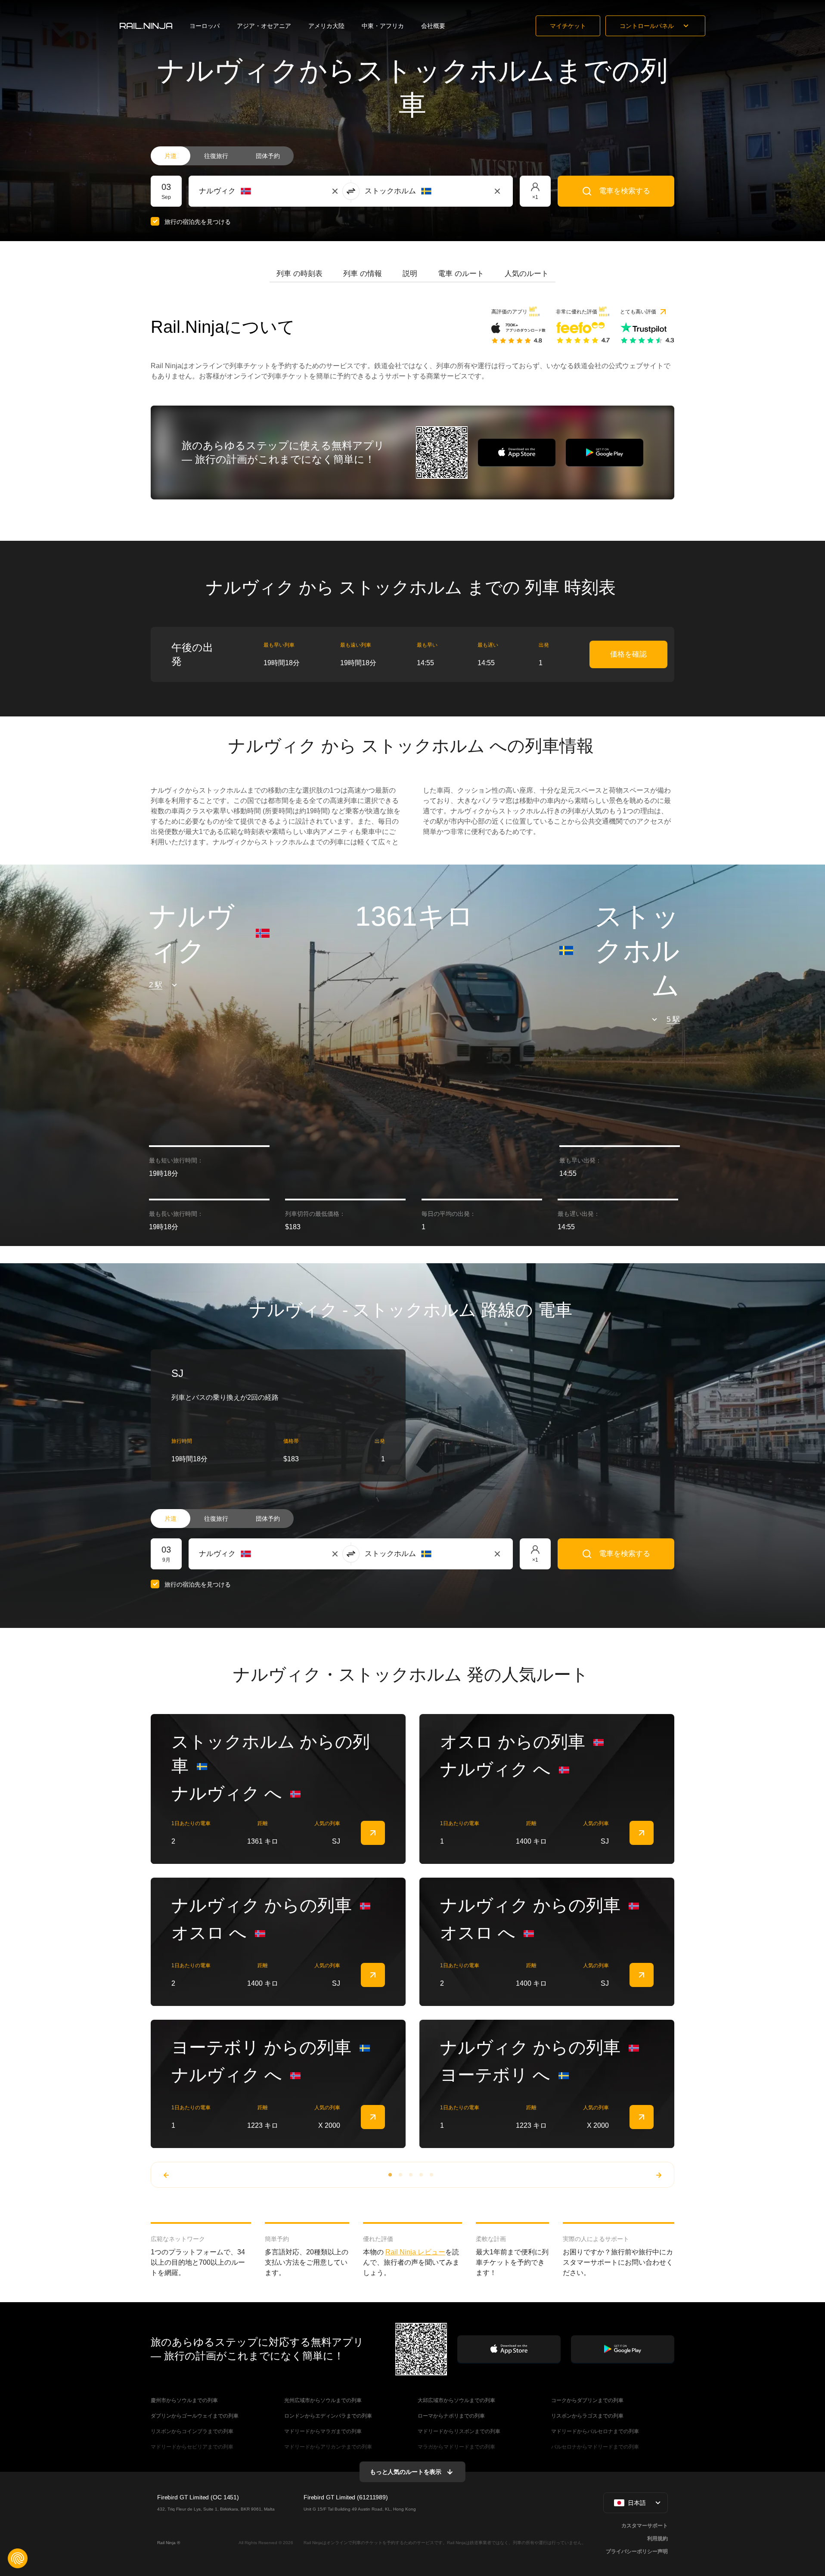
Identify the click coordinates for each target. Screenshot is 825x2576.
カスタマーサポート (645, 2526)
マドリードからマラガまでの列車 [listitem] (323, 2431)
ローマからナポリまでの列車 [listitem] (451, 2416)
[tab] (299, 274)
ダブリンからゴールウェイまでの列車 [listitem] (195, 2416)
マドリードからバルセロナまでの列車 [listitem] (595, 2431)
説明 (410, 274)
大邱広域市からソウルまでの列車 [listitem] (456, 2400)
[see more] (373, 1833)
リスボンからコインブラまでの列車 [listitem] (192, 2431)
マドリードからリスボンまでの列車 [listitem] (459, 2431)
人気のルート (527, 274)
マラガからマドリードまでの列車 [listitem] (456, 2447)
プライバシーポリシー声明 (637, 2551)
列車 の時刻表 (299, 274)
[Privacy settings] (18, 2558)
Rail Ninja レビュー (415, 2252)
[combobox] (247, 191)
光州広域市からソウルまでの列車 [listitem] (323, 2400)
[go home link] (146, 26)
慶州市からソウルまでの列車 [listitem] (184, 2400)
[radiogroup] (222, 156)
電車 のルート (461, 274)
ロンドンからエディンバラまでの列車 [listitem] (328, 2416)
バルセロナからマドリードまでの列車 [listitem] (595, 2447)
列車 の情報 (363, 274)
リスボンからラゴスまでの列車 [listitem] (587, 2416)
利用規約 (658, 2539)
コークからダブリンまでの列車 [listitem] (587, 2400)
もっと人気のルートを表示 (406, 2472)
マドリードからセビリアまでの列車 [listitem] (192, 2447)
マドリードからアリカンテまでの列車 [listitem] (328, 2447)
